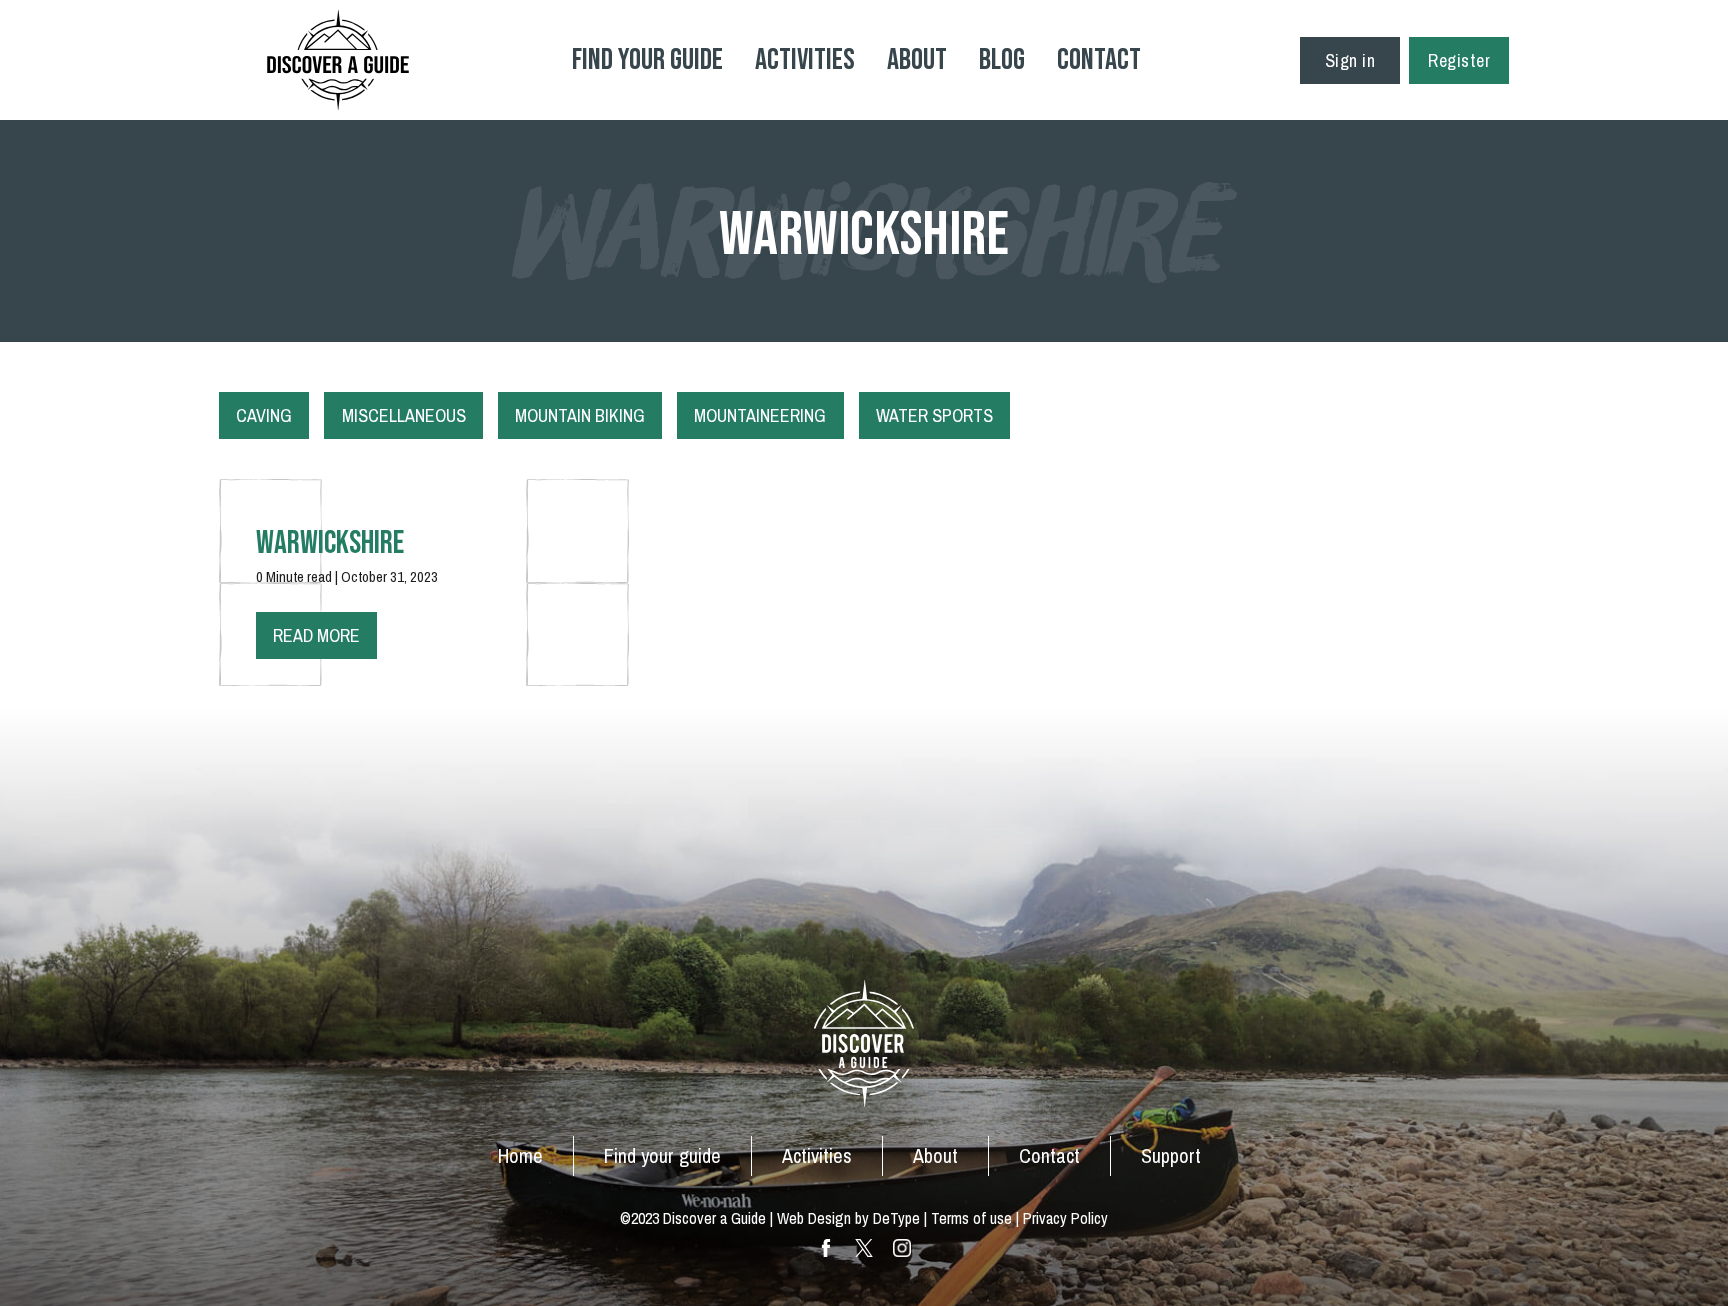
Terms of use (971, 1218)
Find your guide (662, 1155)
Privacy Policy (1065, 1218)
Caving (264, 415)
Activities (805, 60)
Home (520, 1155)
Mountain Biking (580, 415)
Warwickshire (330, 543)
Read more (316, 635)
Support (1171, 1155)
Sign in (1350, 60)
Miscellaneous (404, 415)
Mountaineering (760, 415)
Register (1459, 60)
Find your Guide (647, 60)
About (917, 60)
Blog (1002, 60)
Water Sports (934, 415)
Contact (1099, 60)
